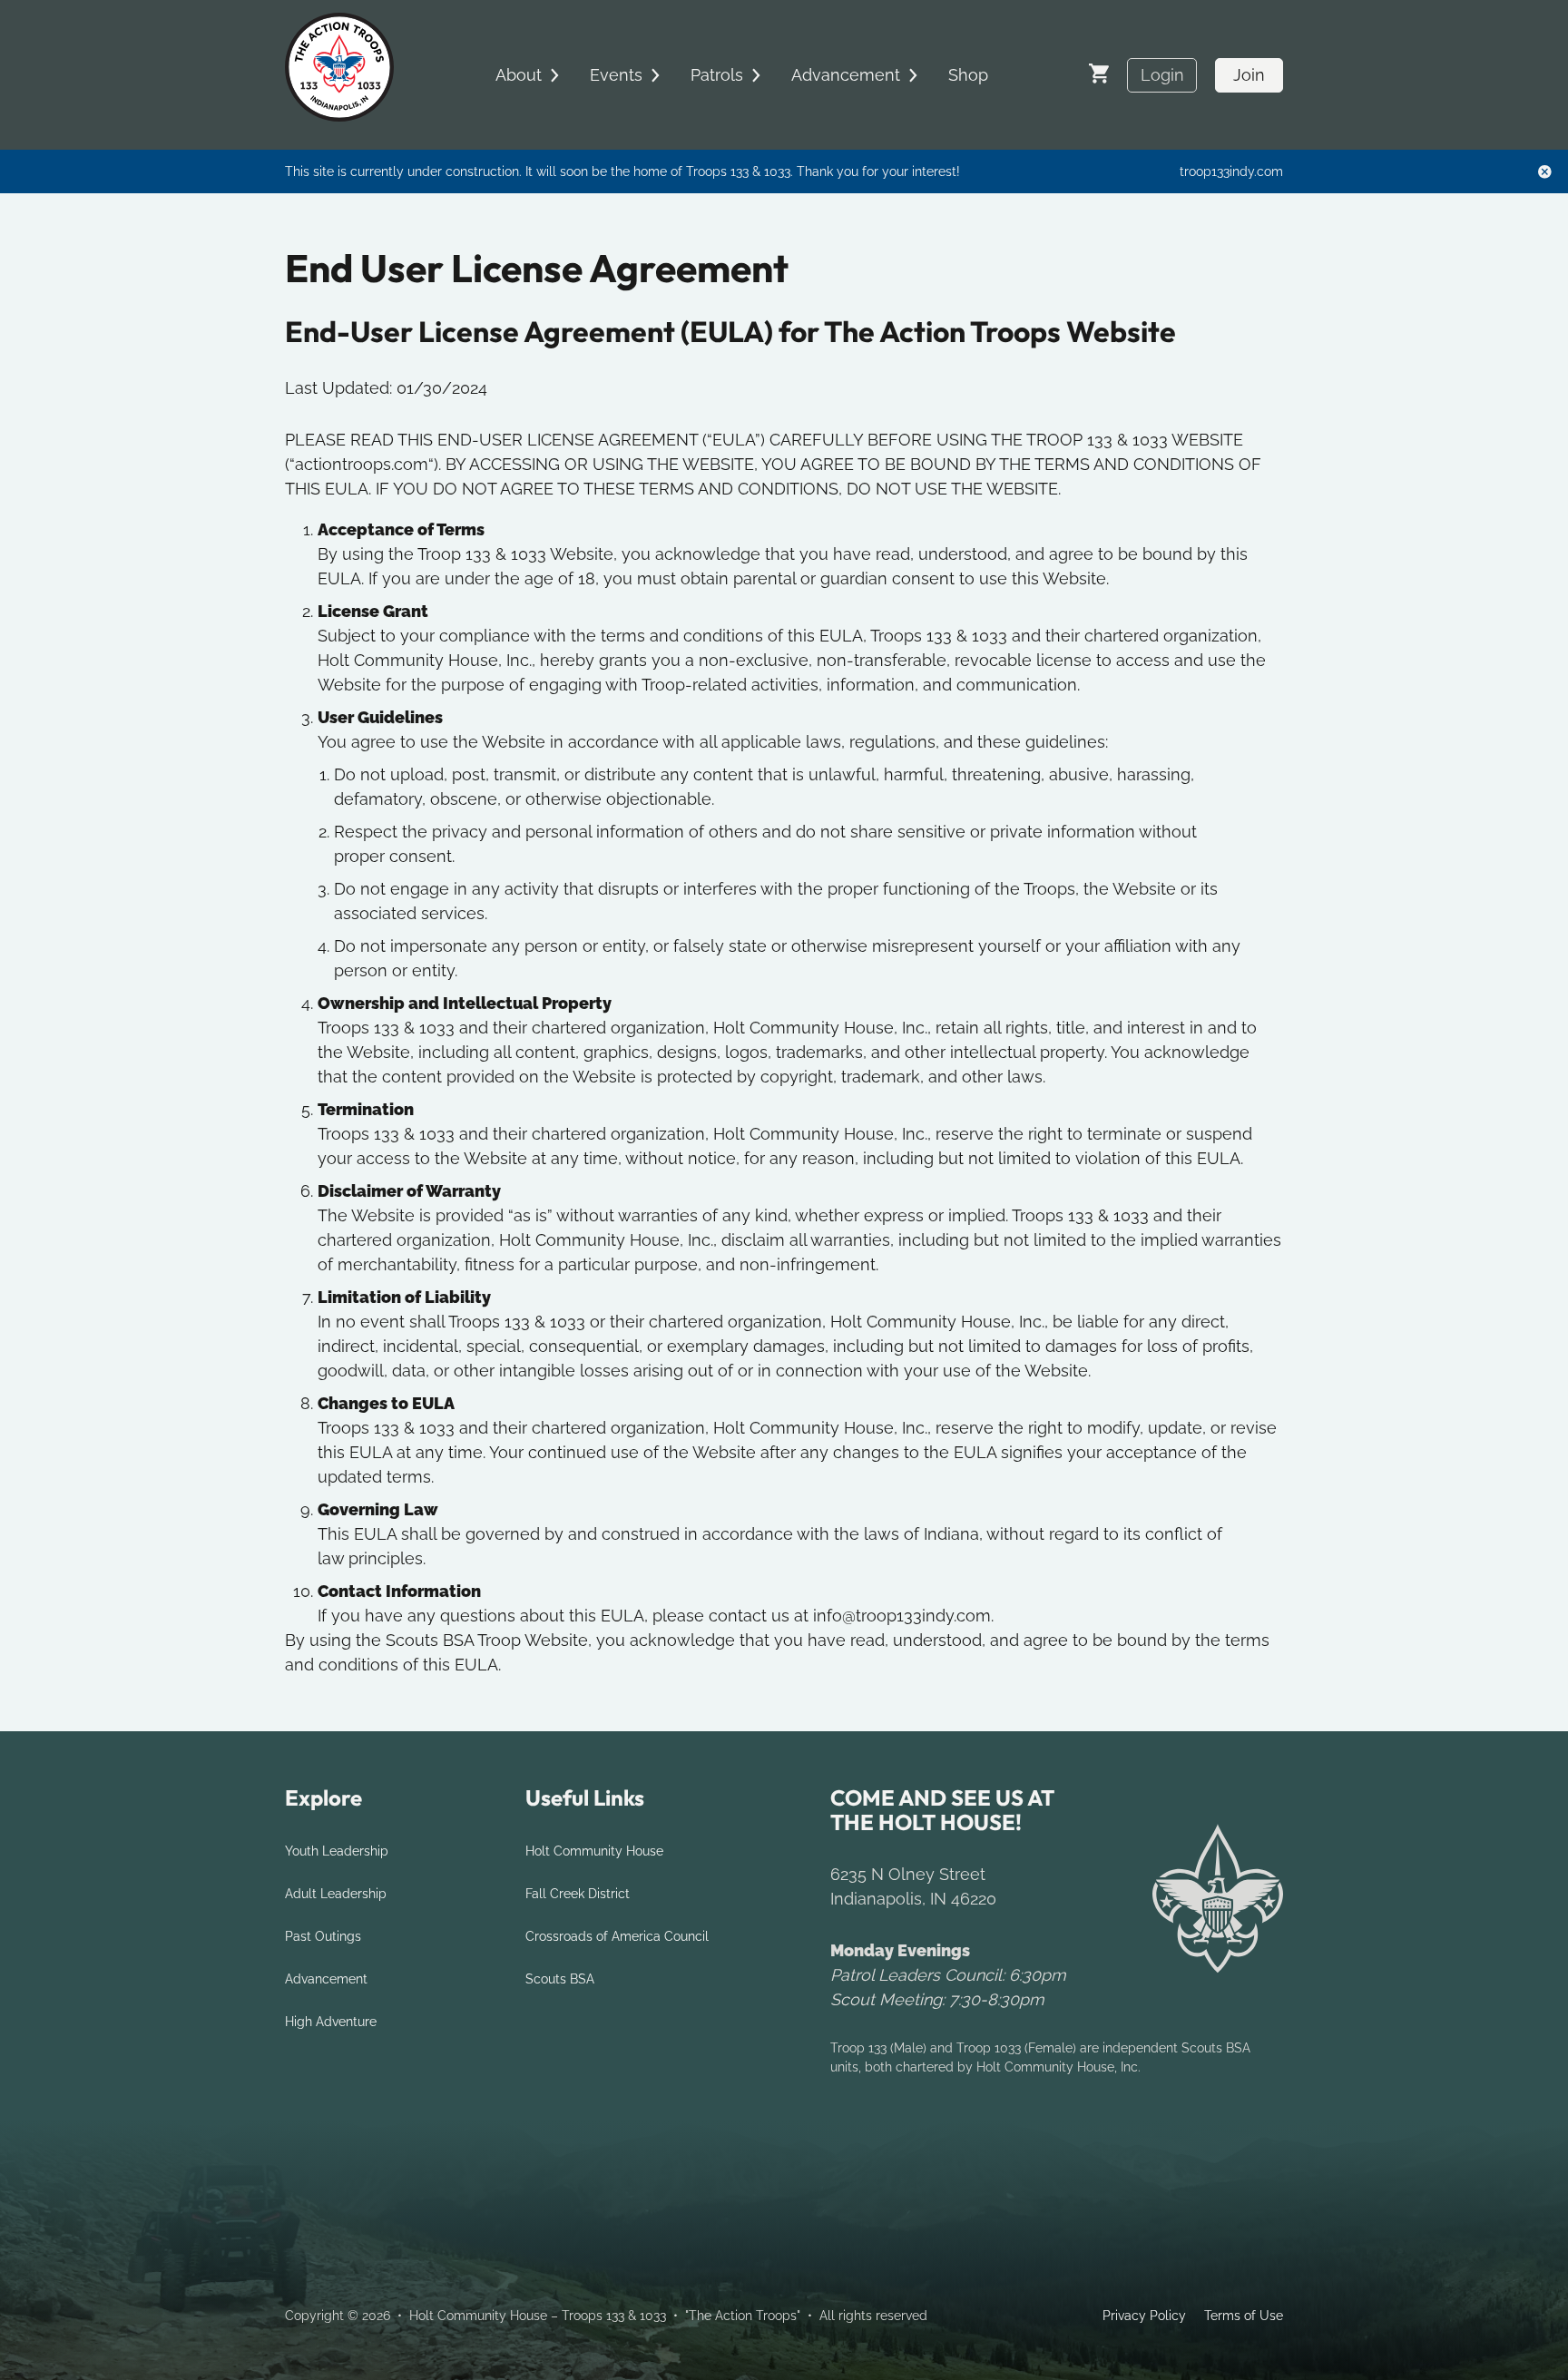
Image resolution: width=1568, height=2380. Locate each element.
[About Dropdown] (554, 75)
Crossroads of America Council (617, 1936)
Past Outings (323, 1936)
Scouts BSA (560, 1979)
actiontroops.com (362, 464)
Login (1162, 75)
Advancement (326, 1979)
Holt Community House (594, 1851)
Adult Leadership (336, 1894)
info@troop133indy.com (902, 1616)
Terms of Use (1244, 2316)
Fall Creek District (578, 1894)
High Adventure (331, 2022)
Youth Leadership (337, 1851)
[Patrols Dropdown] (756, 75)
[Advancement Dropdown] (913, 75)
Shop (968, 75)
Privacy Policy (1144, 2316)
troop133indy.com (1231, 171)
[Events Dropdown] (655, 75)
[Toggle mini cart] (1099, 73)
